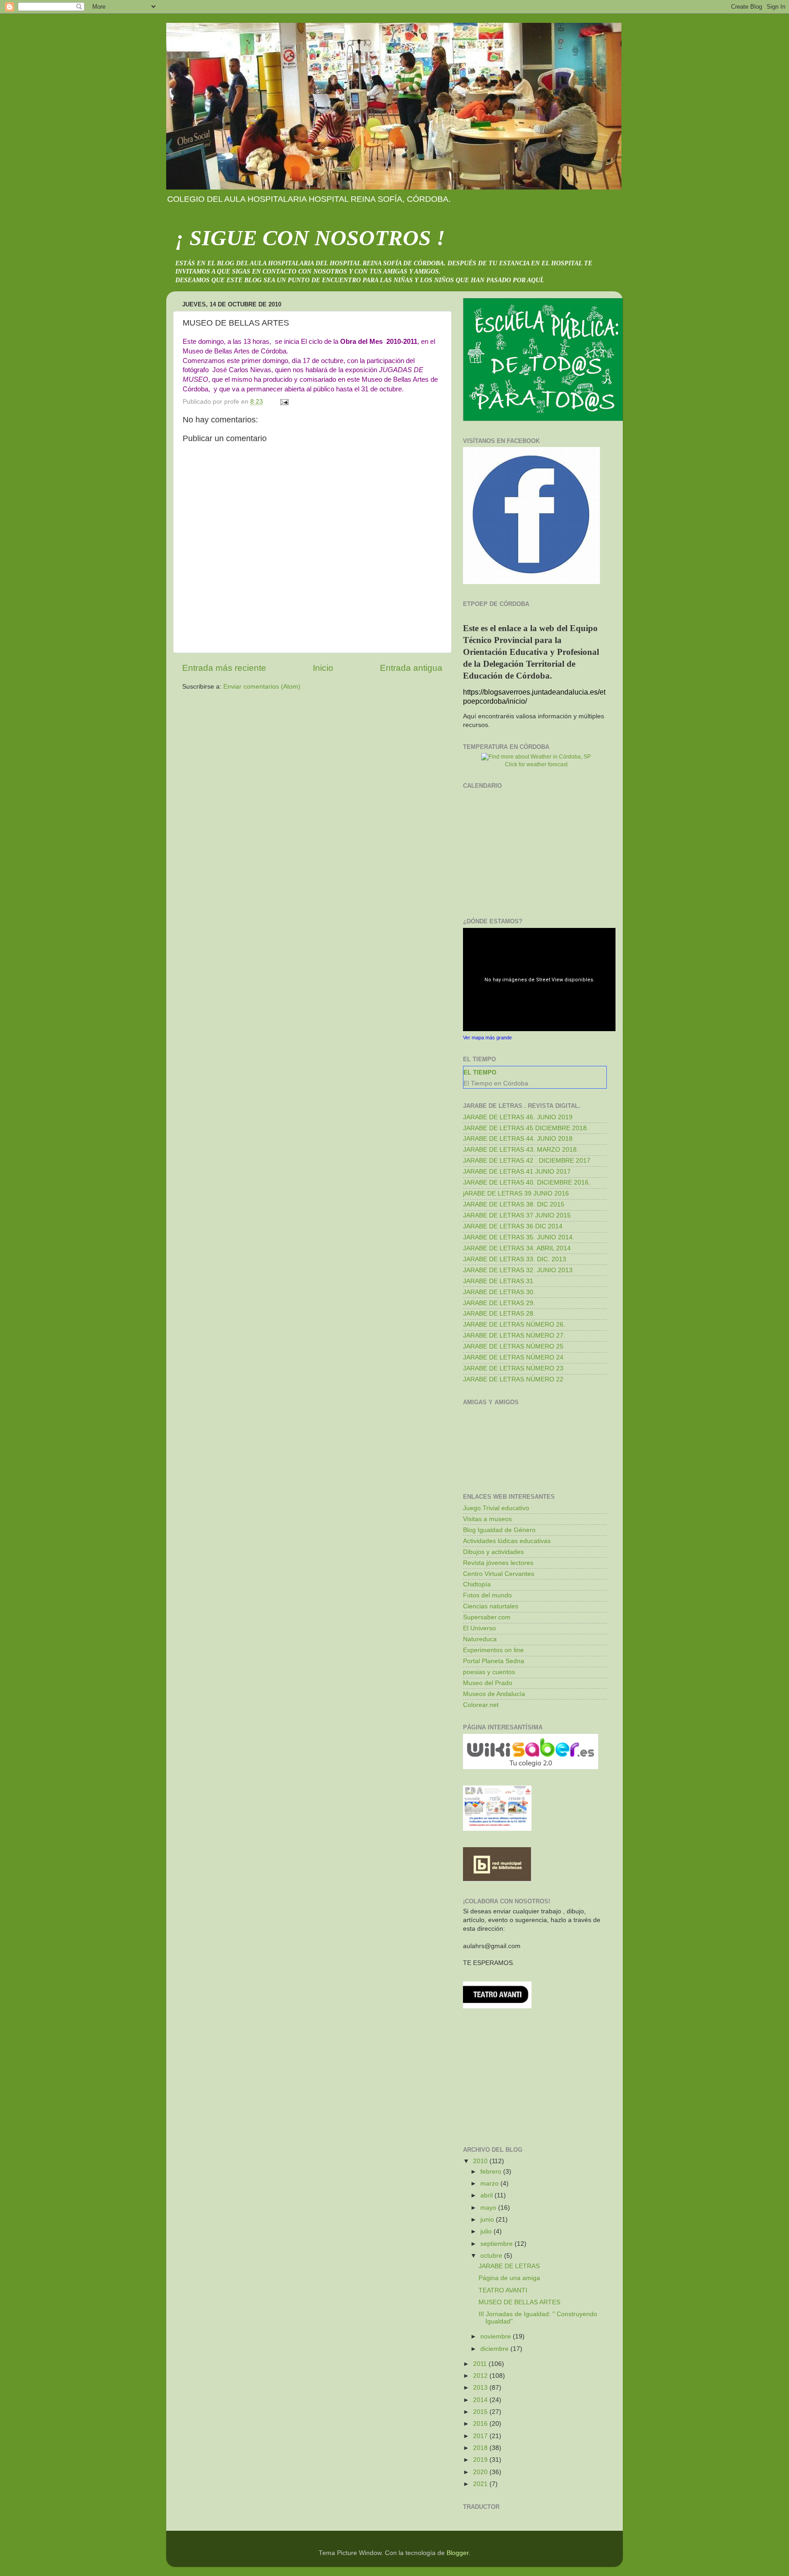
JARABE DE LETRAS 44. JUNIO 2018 (518, 1139)
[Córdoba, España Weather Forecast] (536, 757)
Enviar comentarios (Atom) (262, 687)
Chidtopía (477, 1584)
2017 (481, 2436)
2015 (481, 2412)
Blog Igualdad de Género (499, 1530)
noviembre (497, 2336)
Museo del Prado (488, 1683)
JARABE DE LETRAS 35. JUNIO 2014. (519, 1237)
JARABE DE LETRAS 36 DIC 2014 (513, 1226)
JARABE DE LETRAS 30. (499, 1292)
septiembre (497, 2244)
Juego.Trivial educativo (496, 1508)
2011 (481, 2364)
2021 (481, 2484)
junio (488, 2220)
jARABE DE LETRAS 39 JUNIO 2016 (516, 1193)
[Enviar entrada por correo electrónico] (284, 402)
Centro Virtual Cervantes (499, 1574)
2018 (481, 2448)
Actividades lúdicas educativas (507, 1541)
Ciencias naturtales (491, 1606)
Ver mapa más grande (487, 1038)
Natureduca (480, 1639)
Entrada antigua (411, 668)
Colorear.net (481, 1705)
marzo (490, 2184)
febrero (492, 2172)
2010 (481, 2161)
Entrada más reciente (224, 668)
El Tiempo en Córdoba (496, 1083)
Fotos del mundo (487, 1595)
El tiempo (480, 1072)
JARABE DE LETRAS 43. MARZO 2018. (521, 1150)
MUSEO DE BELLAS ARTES (519, 2302)
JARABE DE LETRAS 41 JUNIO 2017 (517, 1172)
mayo (489, 2208)
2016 (481, 2424)
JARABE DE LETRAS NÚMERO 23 (513, 1368)
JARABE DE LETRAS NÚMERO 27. (514, 1335)
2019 (481, 2460)
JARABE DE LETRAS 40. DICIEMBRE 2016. (527, 1183)
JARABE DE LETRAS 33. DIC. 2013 (515, 1259)
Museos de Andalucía (494, 1694)
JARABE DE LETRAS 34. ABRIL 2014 (517, 1248)
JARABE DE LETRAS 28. (499, 1314)
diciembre (495, 2349)
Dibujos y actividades (493, 1552)
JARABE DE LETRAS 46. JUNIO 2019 (518, 1117)
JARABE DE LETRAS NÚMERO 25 (513, 1346)
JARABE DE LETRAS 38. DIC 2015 (514, 1204)
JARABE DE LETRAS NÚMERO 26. (514, 1325)
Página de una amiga (509, 2278)
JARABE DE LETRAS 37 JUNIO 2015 (517, 1215)
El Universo (479, 1628)
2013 (481, 2388)
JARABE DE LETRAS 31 (498, 1281)
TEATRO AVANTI (503, 2290)
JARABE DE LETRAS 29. (499, 1303)
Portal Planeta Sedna (494, 1661)
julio (487, 2231)
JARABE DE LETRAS (509, 2266)
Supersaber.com (487, 1617)
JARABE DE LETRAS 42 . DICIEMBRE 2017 (527, 1161)
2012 (481, 2376)
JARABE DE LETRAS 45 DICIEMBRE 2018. (526, 1128)
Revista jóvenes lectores (498, 1563)
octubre (492, 2256)
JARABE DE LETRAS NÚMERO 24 (513, 1357)
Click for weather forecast (536, 764)
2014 (481, 2400)
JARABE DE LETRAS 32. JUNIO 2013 (518, 1270)
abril (487, 2195)
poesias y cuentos (489, 1672)
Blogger (458, 2553)
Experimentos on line (493, 1650)
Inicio (323, 668)
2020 (481, 2472)
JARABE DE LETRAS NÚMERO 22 (513, 1379)
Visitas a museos (487, 1519)
